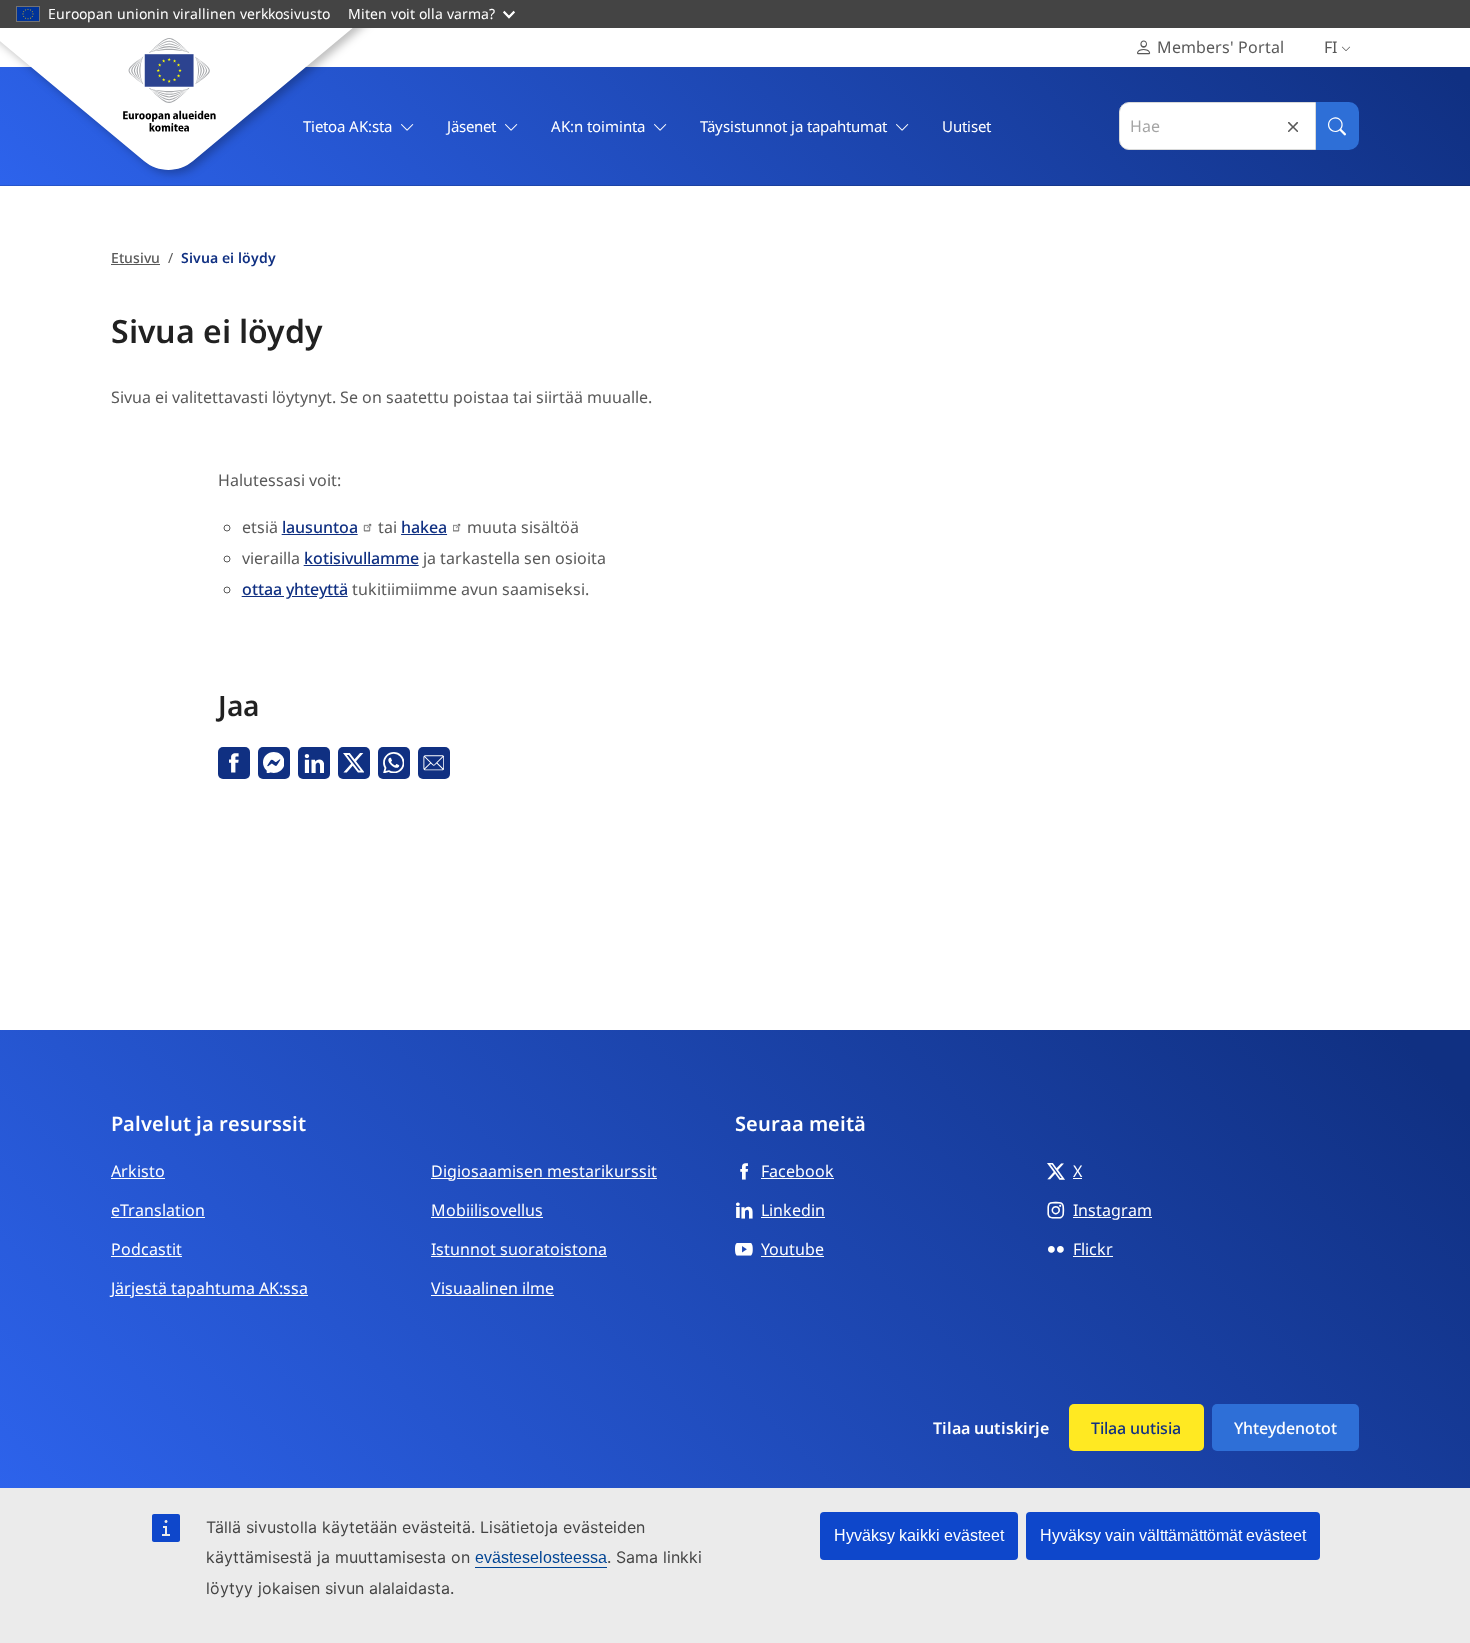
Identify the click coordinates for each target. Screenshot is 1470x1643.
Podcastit (146, 1249)
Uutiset (966, 126)
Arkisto (138, 1171)
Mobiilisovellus (487, 1210)
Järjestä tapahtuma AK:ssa (209, 1288)
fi (1330, 47)
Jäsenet (471, 126)
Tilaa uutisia (1136, 1428)
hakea (424, 527)
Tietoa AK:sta (347, 126)
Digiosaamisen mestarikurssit (544, 1171)
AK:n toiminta (598, 126)
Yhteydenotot (1285, 1428)
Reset (1293, 126)
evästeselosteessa (541, 1557)
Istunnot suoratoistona (519, 1249)
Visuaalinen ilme (492, 1288)
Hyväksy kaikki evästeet (919, 1535)
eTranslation (158, 1210)
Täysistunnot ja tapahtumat (793, 126)
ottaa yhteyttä (295, 589)
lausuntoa (320, 527)
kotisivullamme (361, 558)
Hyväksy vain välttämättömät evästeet (1173, 1535)
